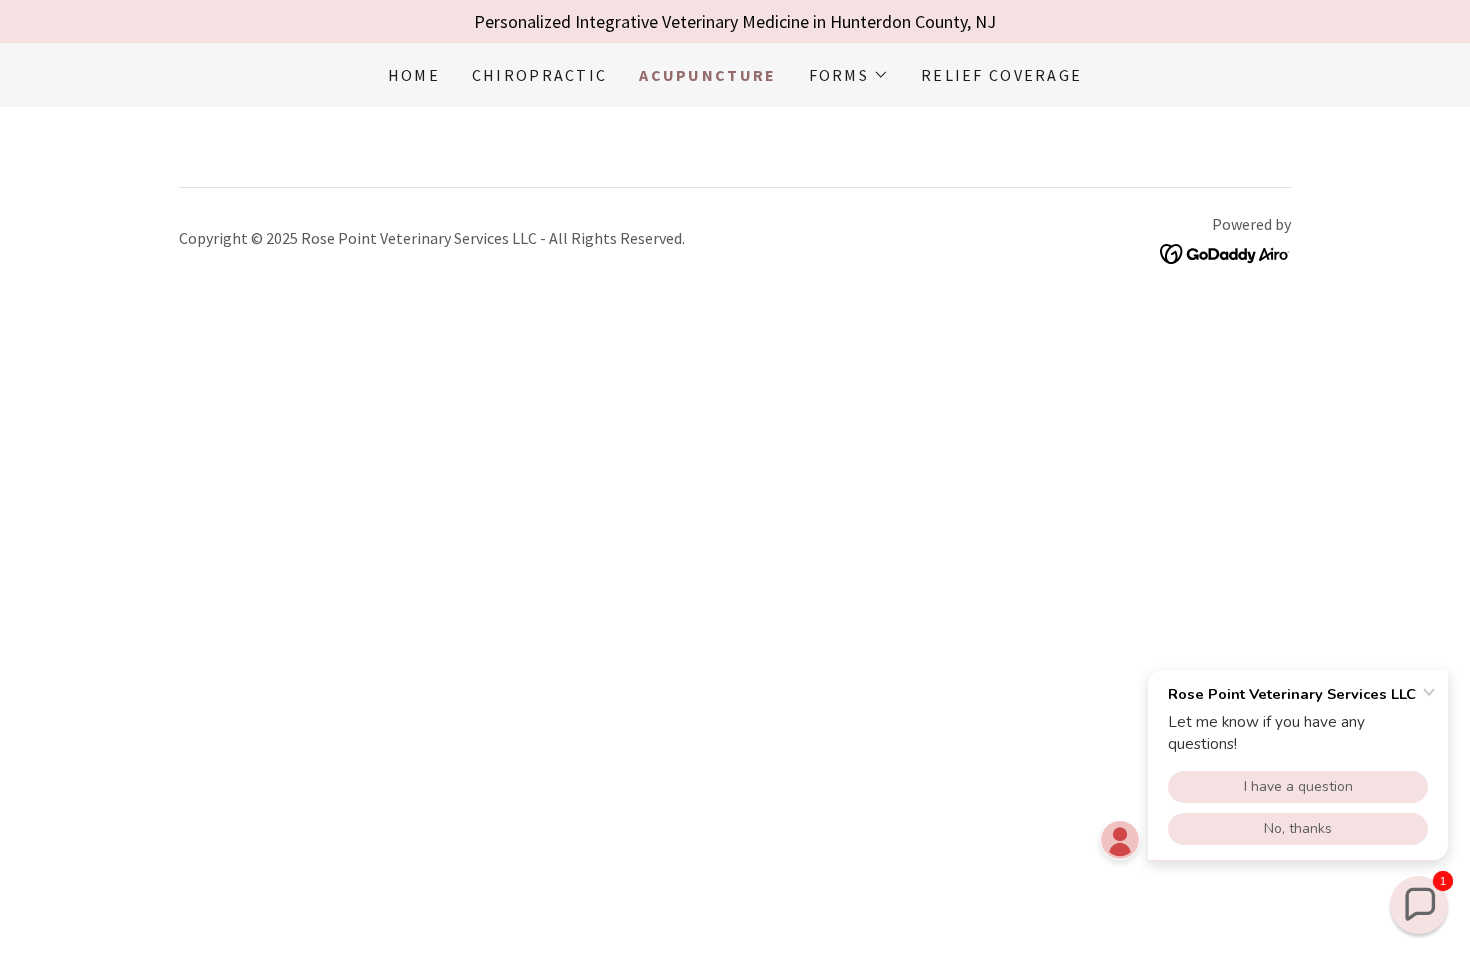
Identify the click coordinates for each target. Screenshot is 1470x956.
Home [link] (414, 75)
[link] (1225, 251)
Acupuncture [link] (707, 75)
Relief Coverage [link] (1001, 75)
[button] (849, 75)
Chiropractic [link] (539, 75)
